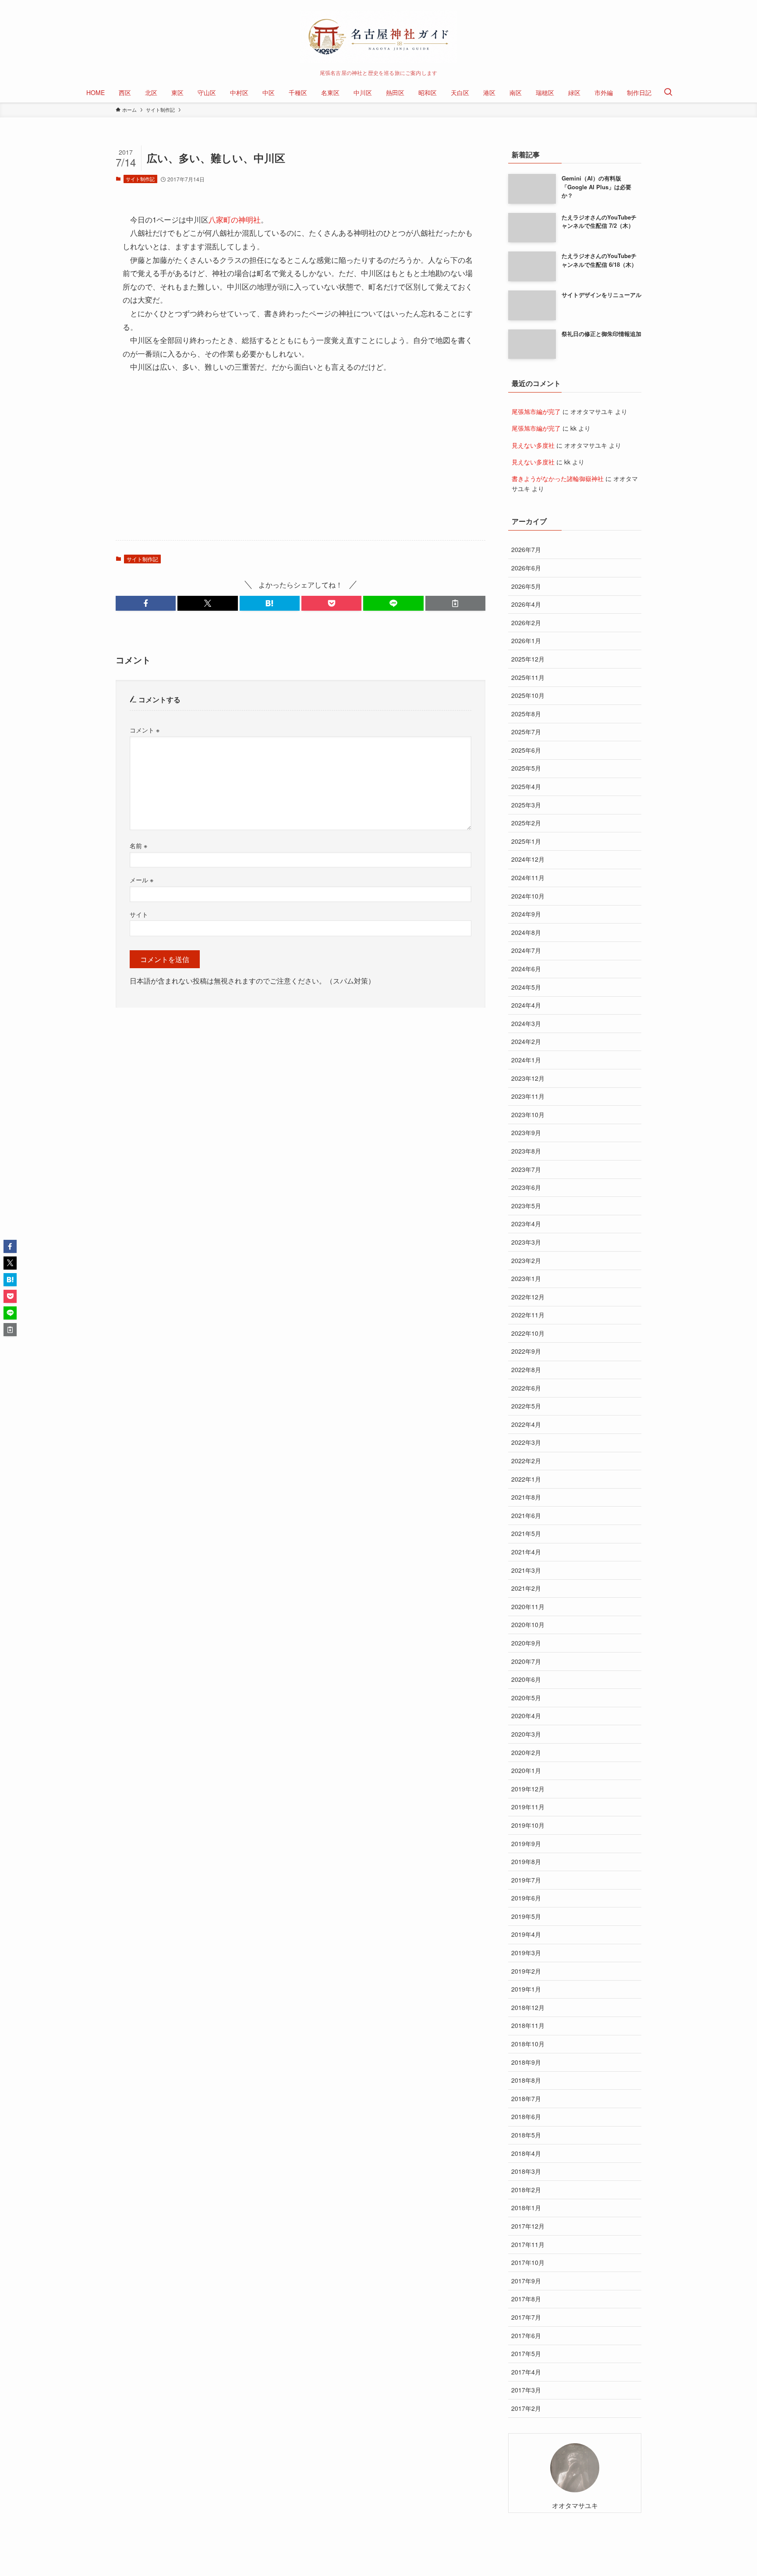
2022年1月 (526, 1479)
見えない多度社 (533, 445)
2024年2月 (526, 1041)
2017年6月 (526, 2335)
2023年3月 (526, 1242)
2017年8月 (526, 2299)
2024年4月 (526, 1005)
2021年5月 (526, 1533)
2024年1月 (526, 1060)
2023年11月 (528, 1096)
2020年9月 (526, 1643)
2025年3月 (526, 805)
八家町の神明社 (235, 219)
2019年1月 (526, 1989)
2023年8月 (526, 1151)
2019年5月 (526, 1916)
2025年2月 (526, 823)
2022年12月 (528, 1297)
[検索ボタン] (668, 92)
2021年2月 (526, 1588)
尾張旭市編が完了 (536, 411)
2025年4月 (526, 786)
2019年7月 (526, 1880)
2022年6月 (526, 1388)
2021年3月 (526, 1570)
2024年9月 (526, 914)
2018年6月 (526, 2116)
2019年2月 (526, 1971)
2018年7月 (526, 2098)
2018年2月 (526, 2190)
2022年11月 (528, 1315)
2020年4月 (526, 1716)
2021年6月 (526, 1515)
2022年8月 (526, 1369)
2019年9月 (526, 1844)
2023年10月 (528, 1115)
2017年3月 (526, 2390)
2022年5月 (526, 1406)
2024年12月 (528, 859)
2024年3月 (526, 1023)
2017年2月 (526, 2408)
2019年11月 (528, 1807)
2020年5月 (526, 1698)
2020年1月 (526, 1770)
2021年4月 (526, 1552)
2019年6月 (526, 1898)
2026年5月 (526, 586)
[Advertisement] (301, 465)
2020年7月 (526, 1661)
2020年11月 (528, 1606)
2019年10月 (528, 1825)
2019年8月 (526, 1861)
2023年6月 (526, 1187)
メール (141, 879)
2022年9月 (526, 1351)
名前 (138, 845)
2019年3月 (526, 1953)
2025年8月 (526, 714)
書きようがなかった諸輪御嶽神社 (558, 478)
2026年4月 (526, 604)
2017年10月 (528, 2262)
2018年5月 (526, 2135)
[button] (146, 603)
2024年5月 (526, 987)
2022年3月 (526, 1442)
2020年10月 (528, 1624)
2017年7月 (526, 2317)
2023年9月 (526, 1132)
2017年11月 (528, 2244)
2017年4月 (526, 2372)
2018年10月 (528, 2044)
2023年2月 (526, 1260)
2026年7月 (526, 549)
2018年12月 (528, 2007)
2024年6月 (526, 969)
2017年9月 (526, 2281)
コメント (145, 730)
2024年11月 (528, 878)
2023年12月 (528, 1078)
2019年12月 (528, 1789)
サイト (139, 914)
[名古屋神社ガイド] (378, 37)
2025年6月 (526, 750)
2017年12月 (528, 2226)
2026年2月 (526, 623)
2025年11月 (528, 677)
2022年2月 (526, 1461)
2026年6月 (526, 568)
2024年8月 (526, 932)
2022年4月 (526, 1424)
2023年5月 (526, 1206)
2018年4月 (526, 2153)
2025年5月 (526, 768)
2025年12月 (528, 659)
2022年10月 (528, 1333)
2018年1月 (526, 2208)
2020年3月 (526, 1734)
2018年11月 (528, 2025)
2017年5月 (526, 2353)
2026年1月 (526, 640)
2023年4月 (526, 1224)
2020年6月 (526, 1679)
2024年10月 (528, 896)
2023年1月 (526, 1278)
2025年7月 (526, 732)
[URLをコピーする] (455, 603)
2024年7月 (526, 950)
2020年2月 (526, 1752)
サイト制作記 (140, 179)
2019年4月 (526, 1934)
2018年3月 (526, 2171)
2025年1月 (526, 841)
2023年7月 (526, 1169)
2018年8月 (526, 2080)
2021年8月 (526, 1497)
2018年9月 (526, 2062)
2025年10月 (528, 695)
